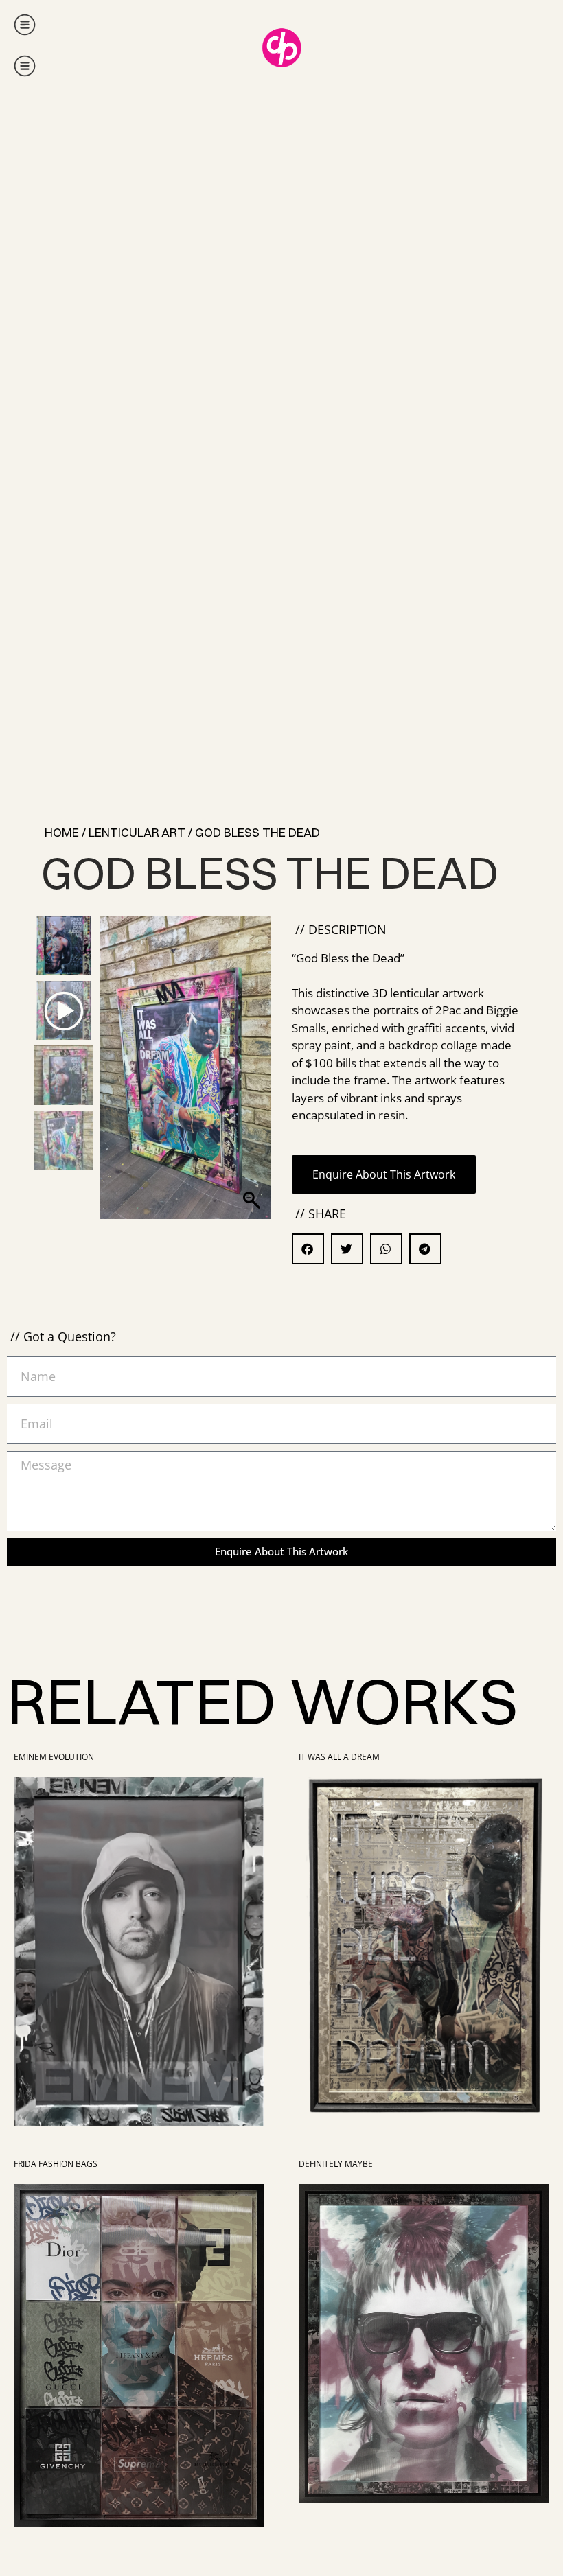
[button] (254, 1035)
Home (62, 832)
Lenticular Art (137, 832)
